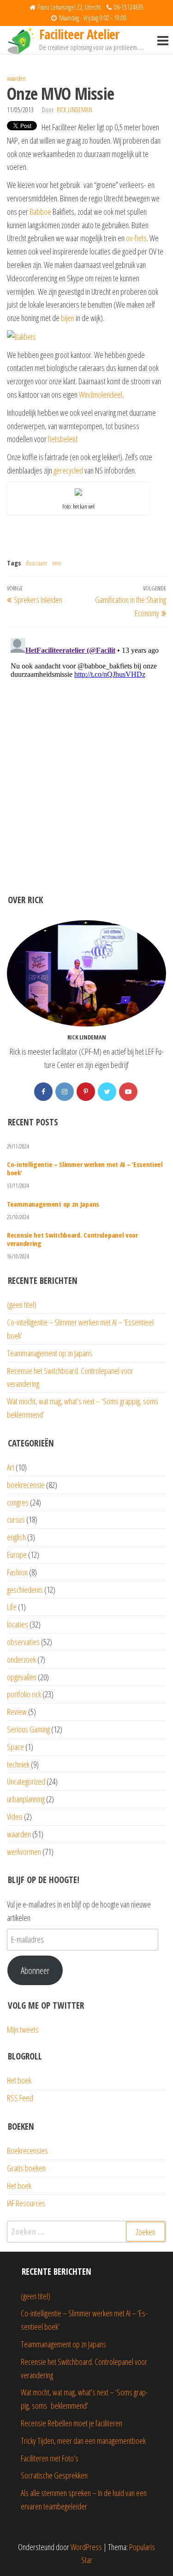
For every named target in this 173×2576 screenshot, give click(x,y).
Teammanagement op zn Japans (53, 1204)
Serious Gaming (28, 1729)
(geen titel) (22, 1305)
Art (11, 1467)
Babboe (40, 212)
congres (18, 1502)
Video (15, 1817)
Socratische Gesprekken (54, 2475)
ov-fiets (136, 238)
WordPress (86, 2547)
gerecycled (68, 470)
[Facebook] (43, 1092)
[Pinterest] (86, 1092)
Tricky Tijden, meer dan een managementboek (83, 2441)
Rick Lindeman (75, 110)
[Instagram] (65, 1092)
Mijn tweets (23, 2029)
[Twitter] (107, 1092)
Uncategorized (26, 1781)
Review (17, 1712)
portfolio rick (24, 1694)
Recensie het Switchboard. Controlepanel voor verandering (72, 1239)
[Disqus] (86, 750)
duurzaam (36, 563)
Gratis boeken (26, 2168)
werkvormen (24, 1852)
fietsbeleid (63, 439)
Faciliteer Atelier (79, 34)
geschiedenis (25, 1590)
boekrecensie (26, 1485)
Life (12, 1607)
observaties (23, 1642)
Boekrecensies (27, 2151)
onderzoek (21, 1659)
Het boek (19, 2080)
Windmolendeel (101, 395)
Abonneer (35, 1970)
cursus (16, 1519)
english (16, 1537)
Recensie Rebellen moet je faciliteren (72, 2423)
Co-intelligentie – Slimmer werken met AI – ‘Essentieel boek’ (85, 1168)
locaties (18, 1624)
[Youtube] (128, 1092)
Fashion (17, 1572)
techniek (18, 1764)
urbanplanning (26, 1799)
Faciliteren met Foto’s (50, 2458)
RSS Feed (20, 2098)
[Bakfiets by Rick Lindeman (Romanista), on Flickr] (21, 336)
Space (15, 1747)
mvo (57, 563)
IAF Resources (26, 2203)
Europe (17, 1555)
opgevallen (22, 1677)
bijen (68, 318)
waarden (16, 78)
